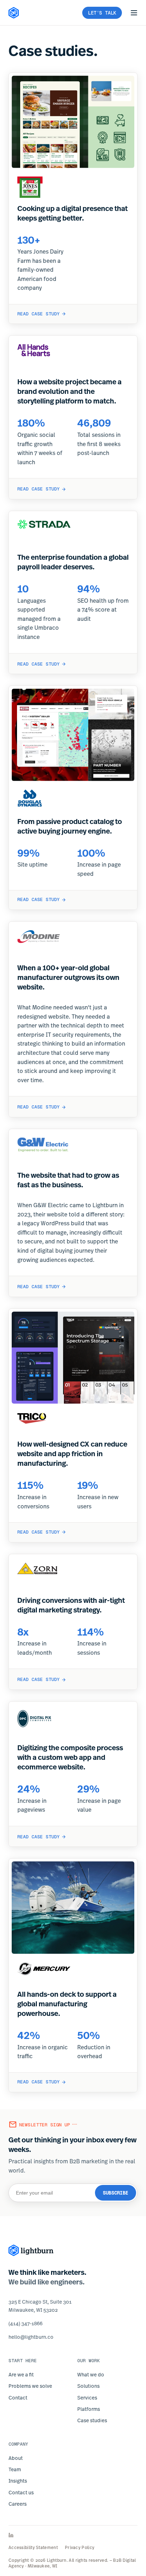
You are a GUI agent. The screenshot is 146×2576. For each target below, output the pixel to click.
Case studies (92, 2420)
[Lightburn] (31, 2250)
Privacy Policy (80, 2548)
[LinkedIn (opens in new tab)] (73, 2535)
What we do (91, 2374)
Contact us (21, 2492)
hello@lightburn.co (31, 2337)
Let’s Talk (102, 13)
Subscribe (116, 2193)
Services (87, 2398)
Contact (18, 2398)
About (16, 2458)
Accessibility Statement (33, 2548)
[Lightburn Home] (14, 13)
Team (15, 2469)
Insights (18, 2481)
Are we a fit (21, 2374)
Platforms (89, 2409)
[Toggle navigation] (134, 13)
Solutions (88, 2386)
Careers (18, 2504)
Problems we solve (30, 2386)
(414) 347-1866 (26, 2323)
